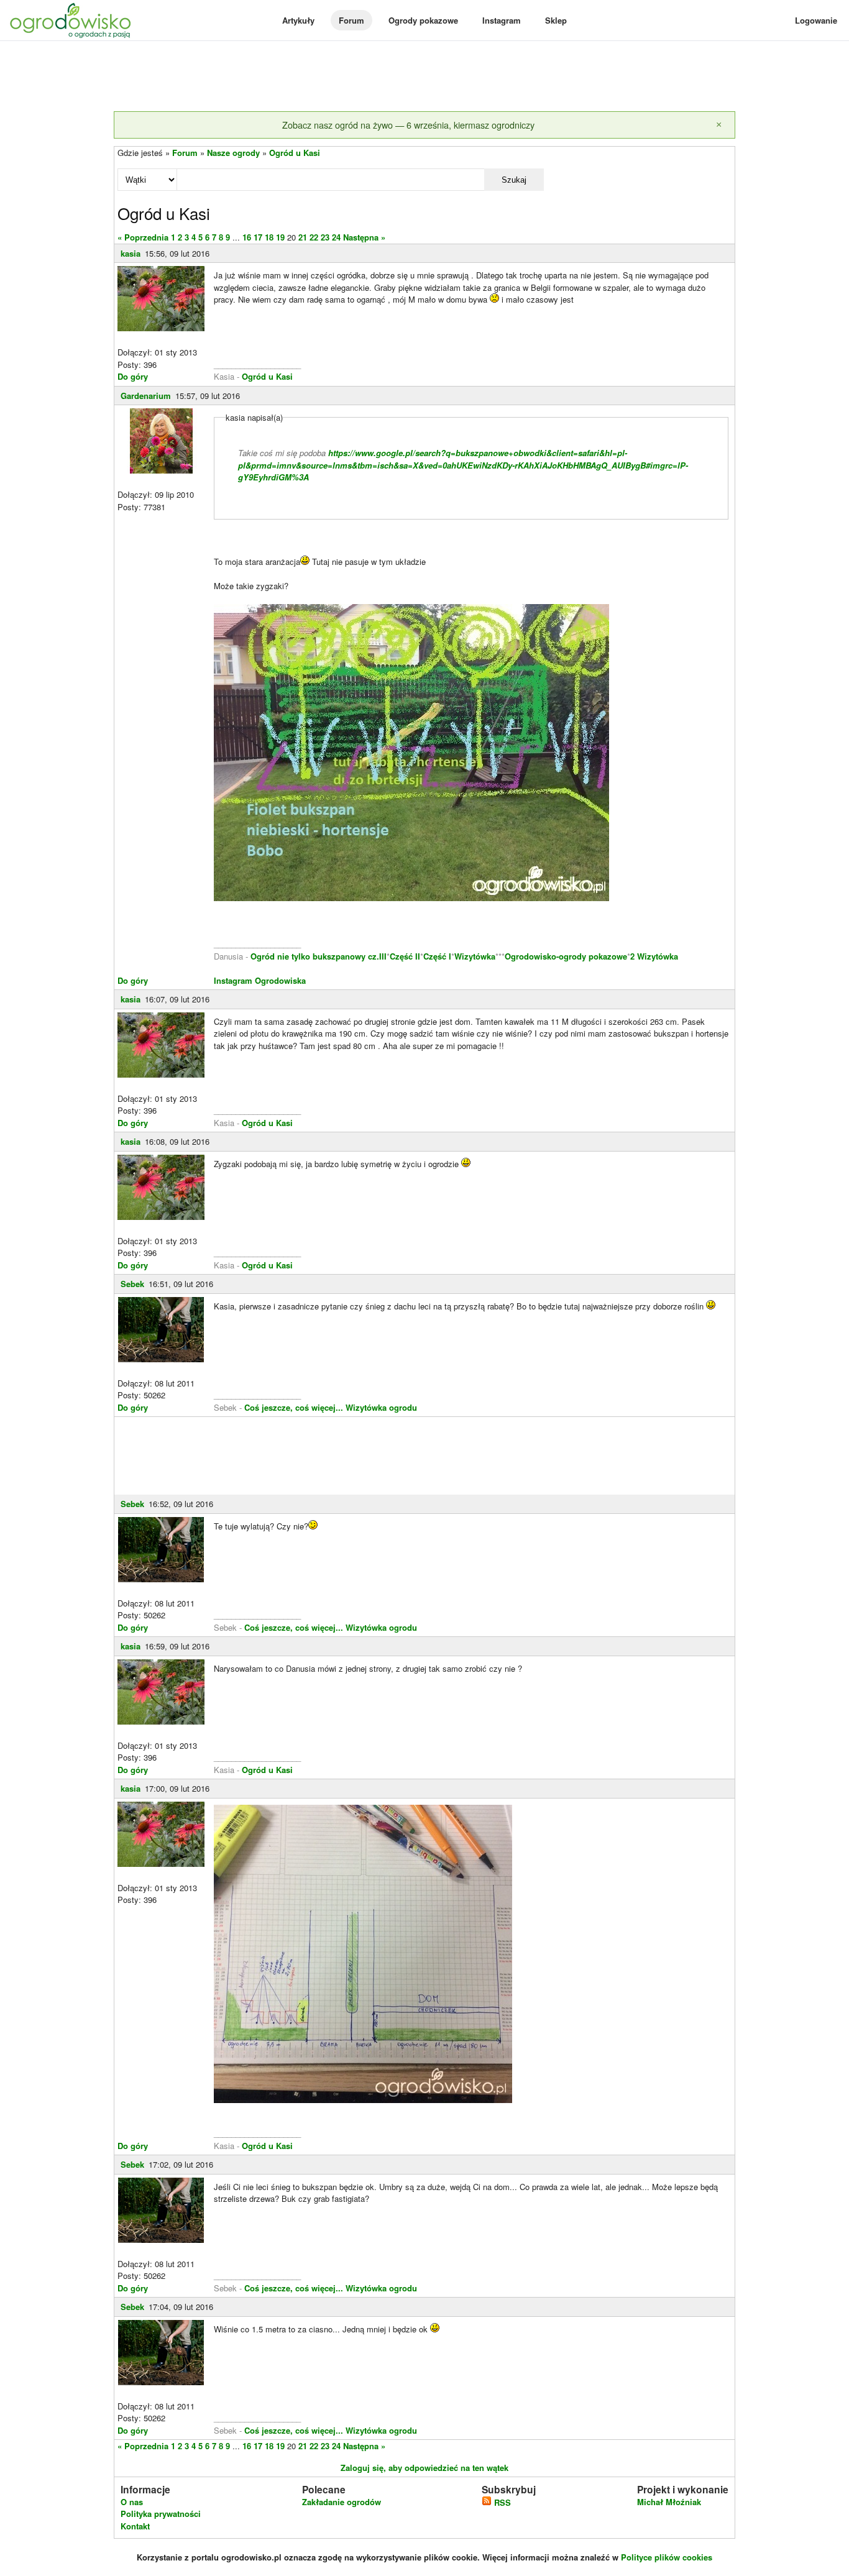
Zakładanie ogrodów (342, 2502)
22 (314, 237)
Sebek (132, 1284)
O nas (132, 2502)
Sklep (556, 20)
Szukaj (514, 180)
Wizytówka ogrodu (381, 1407)
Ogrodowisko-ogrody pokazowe (566, 956)
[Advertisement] (424, 77)
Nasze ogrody (233, 153)
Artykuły (298, 20)
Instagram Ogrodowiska (260, 980)
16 (247, 237)
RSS (501, 2502)
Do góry (133, 376)
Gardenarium (146, 396)
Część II (405, 956)
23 (325, 237)
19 (280, 237)
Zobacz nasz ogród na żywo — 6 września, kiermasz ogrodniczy (408, 125)
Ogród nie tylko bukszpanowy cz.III (319, 956)
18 (269, 237)
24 (336, 237)
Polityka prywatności (161, 2514)
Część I (437, 956)
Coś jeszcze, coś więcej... (294, 1407)
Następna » (364, 237)
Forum (351, 20)
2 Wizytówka (654, 956)
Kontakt (135, 2526)
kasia (131, 253)
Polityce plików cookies (667, 2557)
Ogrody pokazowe (423, 20)
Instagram (502, 20)
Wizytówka (475, 956)
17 (258, 237)
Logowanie (816, 20)
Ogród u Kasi (295, 153)
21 (303, 237)
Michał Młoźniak (669, 2502)
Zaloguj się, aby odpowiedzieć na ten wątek (424, 2468)
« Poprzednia (143, 237)
